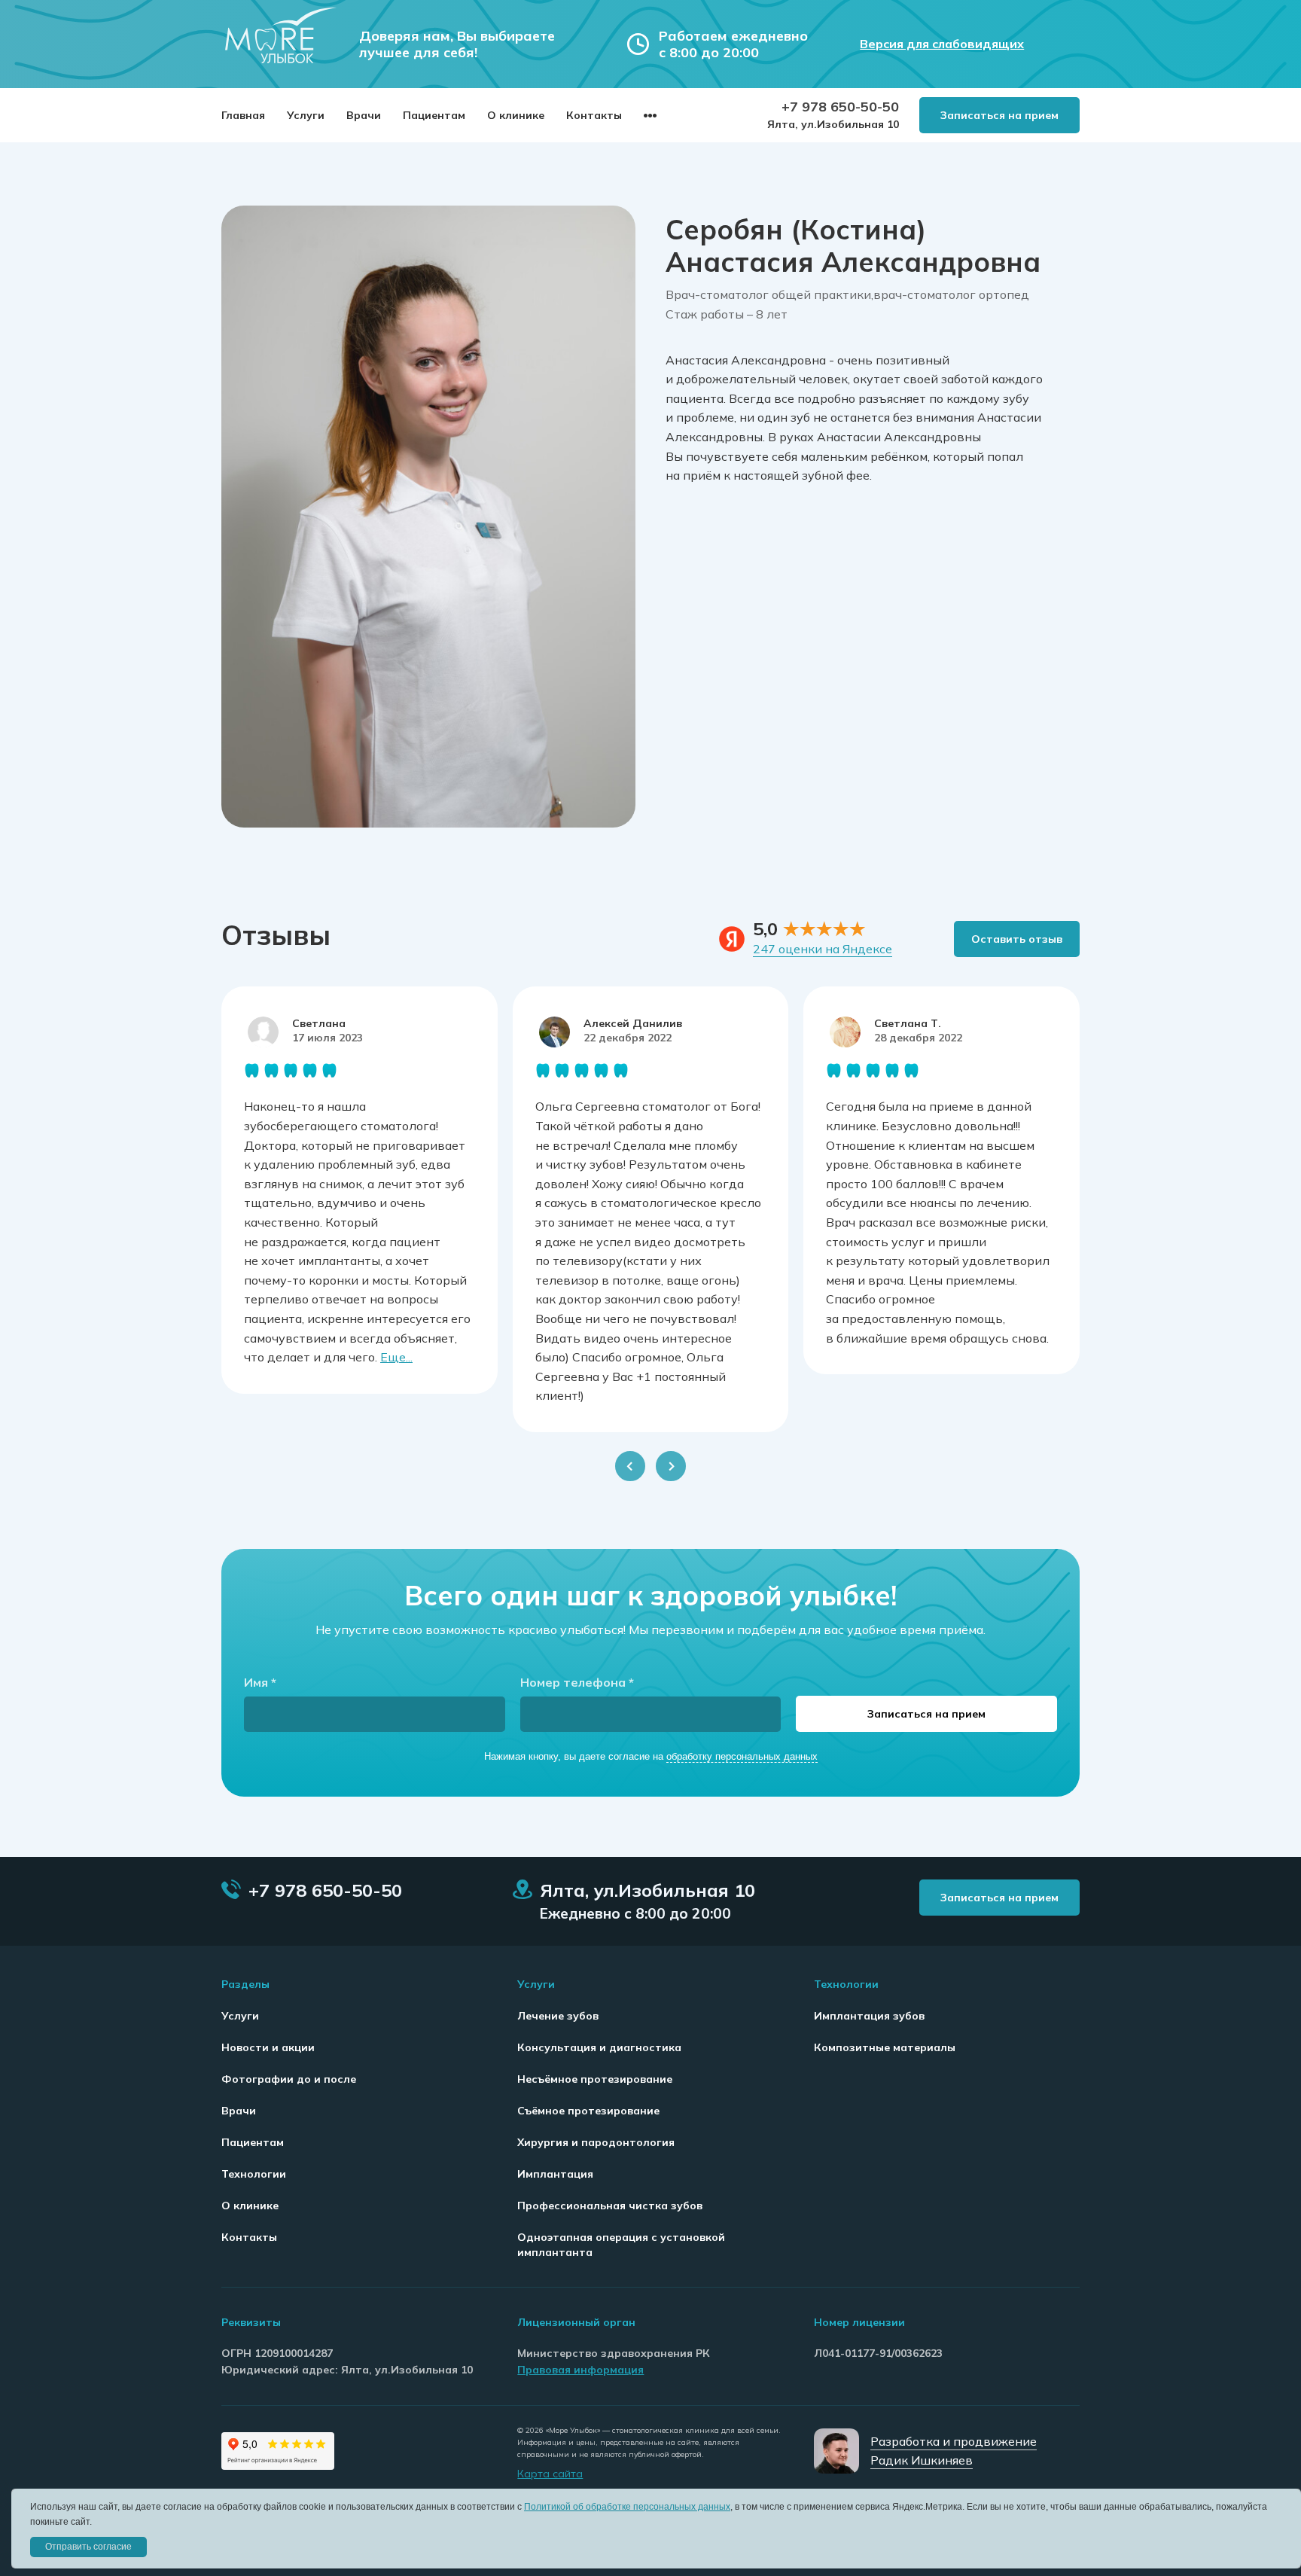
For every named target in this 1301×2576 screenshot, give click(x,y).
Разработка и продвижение (954, 2441)
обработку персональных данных (742, 1756)
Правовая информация (580, 2370)
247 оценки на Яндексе (823, 949)
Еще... (396, 1357)
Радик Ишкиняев (922, 2460)
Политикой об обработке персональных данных (627, 2507)
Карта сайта (550, 2474)
